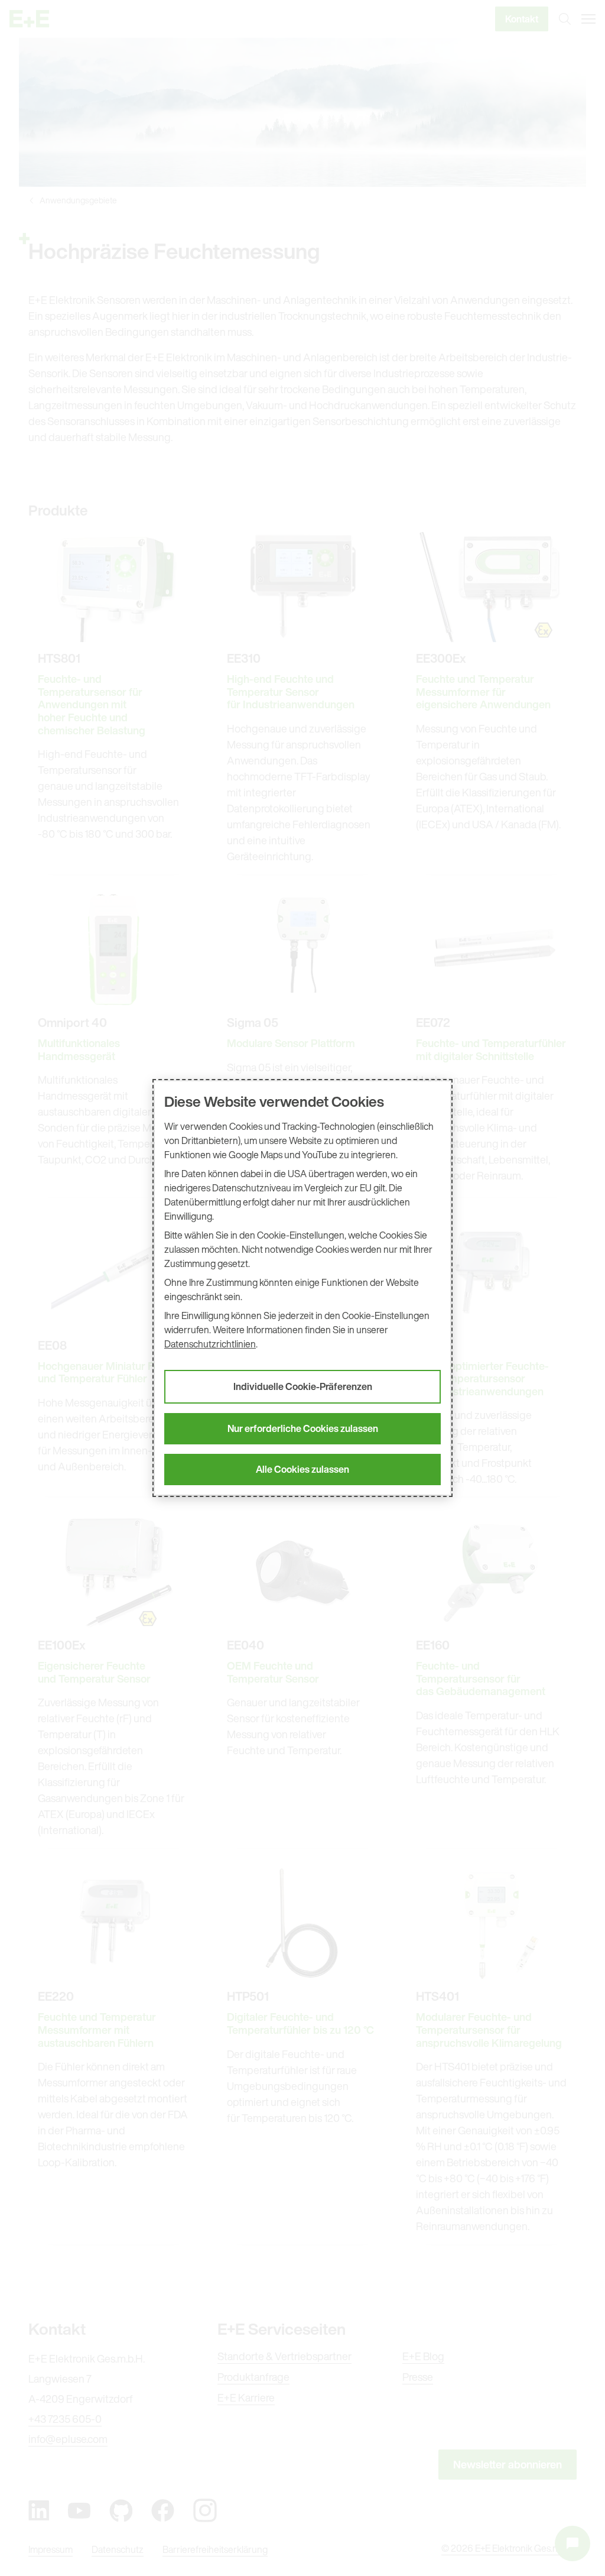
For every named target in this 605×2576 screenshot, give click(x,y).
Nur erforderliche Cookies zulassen (303, 1428)
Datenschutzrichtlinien (210, 1344)
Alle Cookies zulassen (302, 1469)
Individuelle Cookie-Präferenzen (303, 1386)
